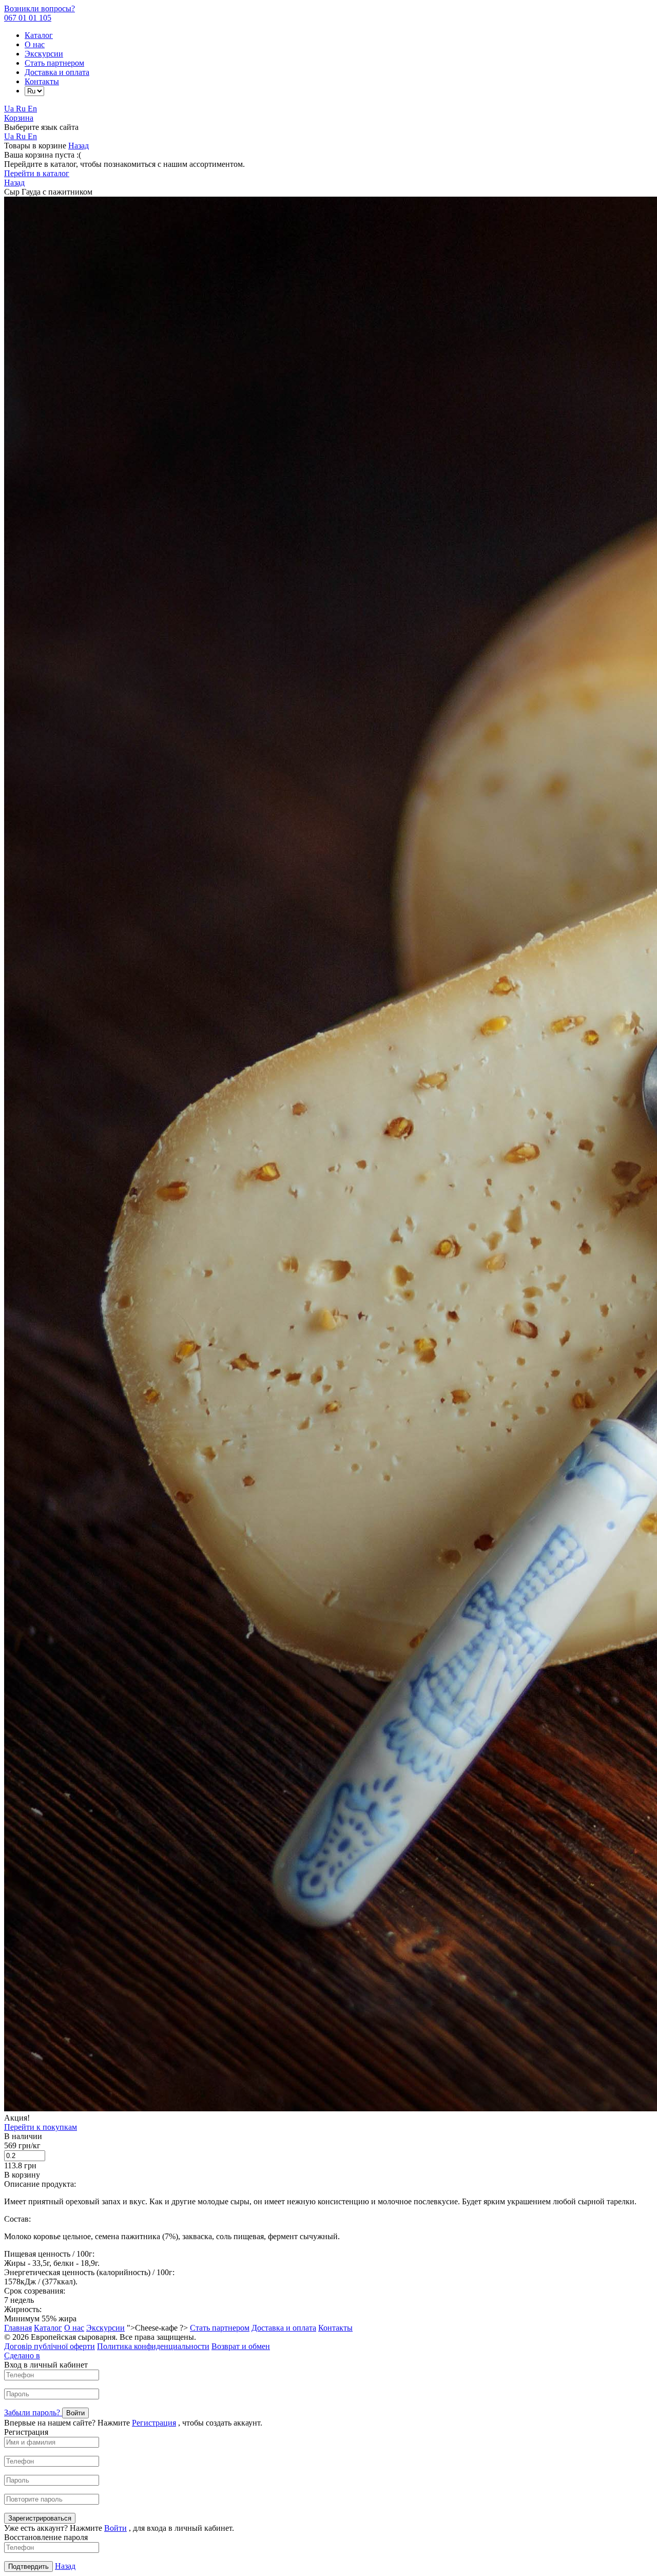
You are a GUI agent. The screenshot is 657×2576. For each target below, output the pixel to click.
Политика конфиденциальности (153, 2346)
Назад (79, 146)
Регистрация (154, 2423)
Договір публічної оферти (50, 2346)
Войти (115, 2528)
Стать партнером (54, 63)
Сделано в (22, 2355)
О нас (35, 44)
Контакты (42, 81)
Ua (10, 109)
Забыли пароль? (33, 2412)
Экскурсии (44, 54)
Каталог (39, 35)
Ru (22, 109)
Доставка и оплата (57, 72)
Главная (18, 2328)
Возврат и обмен (241, 2346)
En (32, 109)
